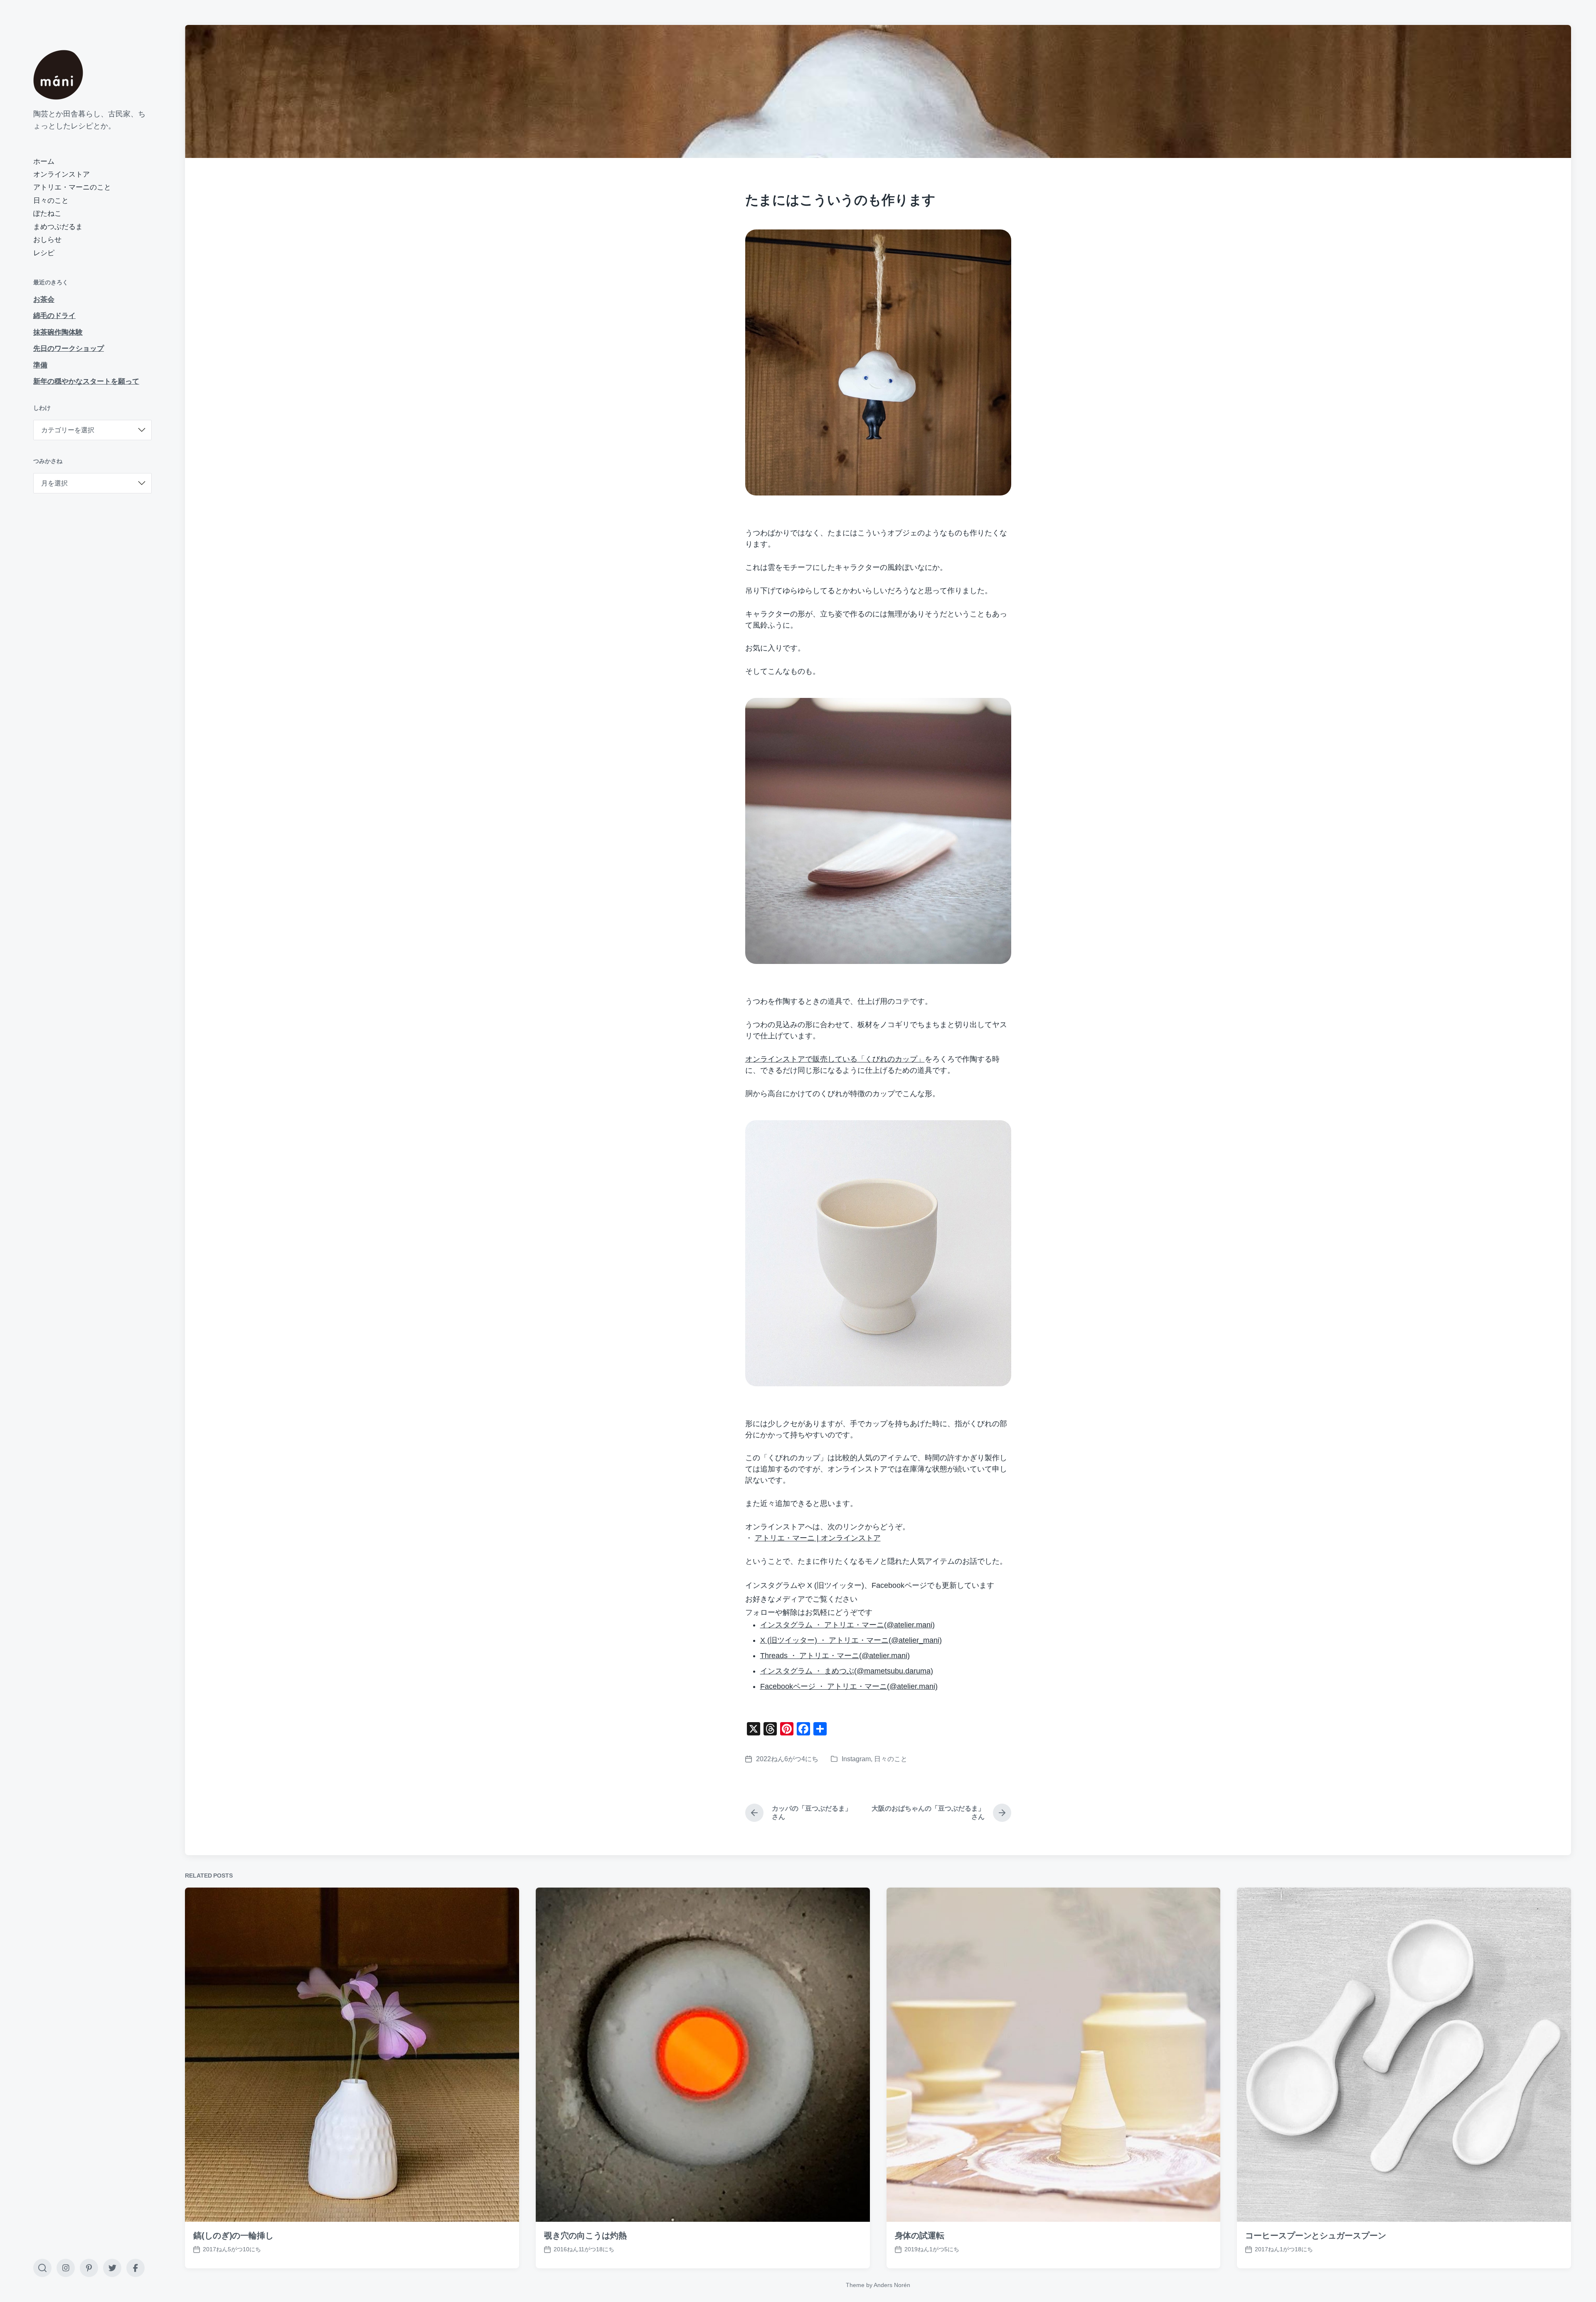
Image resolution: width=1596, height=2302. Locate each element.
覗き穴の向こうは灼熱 (585, 2235)
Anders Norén (892, 2285)
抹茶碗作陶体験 (58, 332)
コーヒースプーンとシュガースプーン (1315, 2235)
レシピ (44, 253)
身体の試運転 (920, 2235)
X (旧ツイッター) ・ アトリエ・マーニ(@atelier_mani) (851, 1640)
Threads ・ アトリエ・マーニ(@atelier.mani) (835, 1656)
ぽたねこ (47, 213)
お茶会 (44, 299)
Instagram (856, 1759)
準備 (40, 365)
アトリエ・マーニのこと (72, 187)
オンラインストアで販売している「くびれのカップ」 (835, 1059)
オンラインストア (62, 174)
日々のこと (51, 201)
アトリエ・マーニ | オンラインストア (818, 1538)
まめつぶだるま (58, 227)
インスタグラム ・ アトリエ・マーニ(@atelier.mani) (847, 1625)
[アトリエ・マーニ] (58, 75)
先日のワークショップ (69, 349)
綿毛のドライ (54, 316)
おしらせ (47, 240)
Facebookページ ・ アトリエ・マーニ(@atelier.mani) (849, 1686)
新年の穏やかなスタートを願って (86, 381)
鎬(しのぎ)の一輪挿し (233, 2235)
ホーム (44, 161)
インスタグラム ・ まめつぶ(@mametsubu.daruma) (847, 1671)
